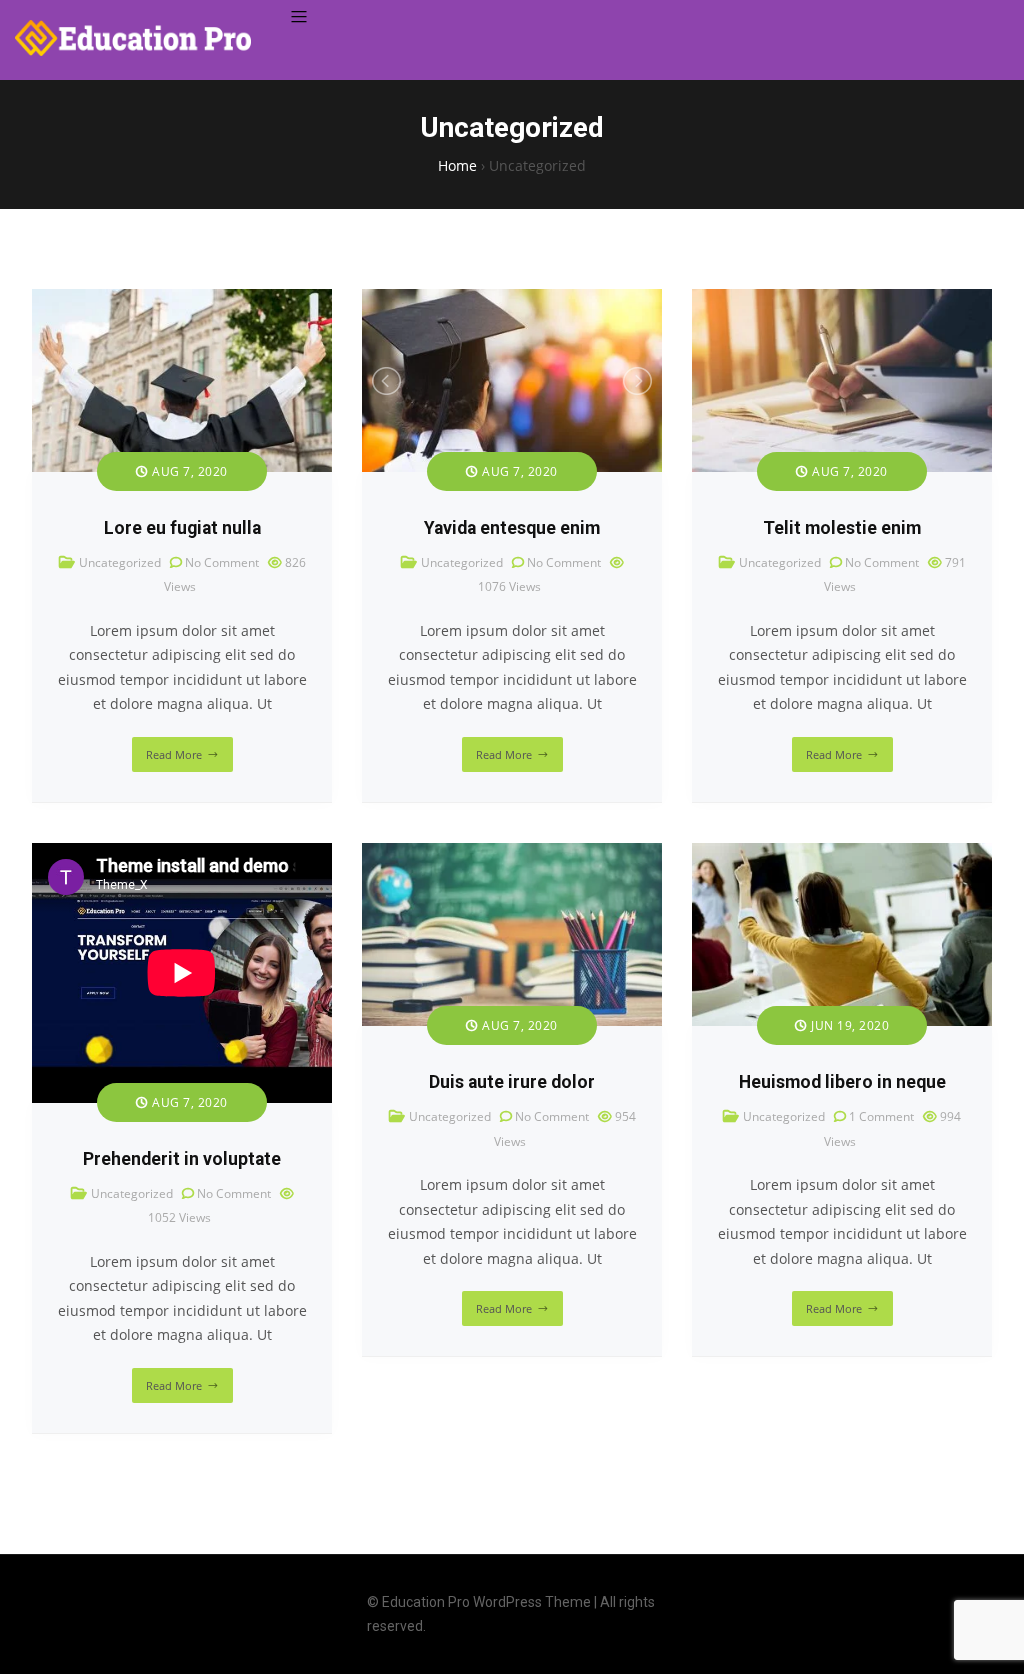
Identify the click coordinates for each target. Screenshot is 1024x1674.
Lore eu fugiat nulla (182, 528)
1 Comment (881, 1116)
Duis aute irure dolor (512, 1082)
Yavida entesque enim (512, 528)
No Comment (222, 562)
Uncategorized (120, 562)
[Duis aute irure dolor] (512, 854)
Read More (174, 754)
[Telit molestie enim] (842, 300)
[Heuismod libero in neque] (842, 854)
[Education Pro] (133, 38)
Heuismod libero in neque (842, 1082)
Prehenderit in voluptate (182, 1159)
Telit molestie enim (842, 528)
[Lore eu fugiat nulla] (182, 300)
